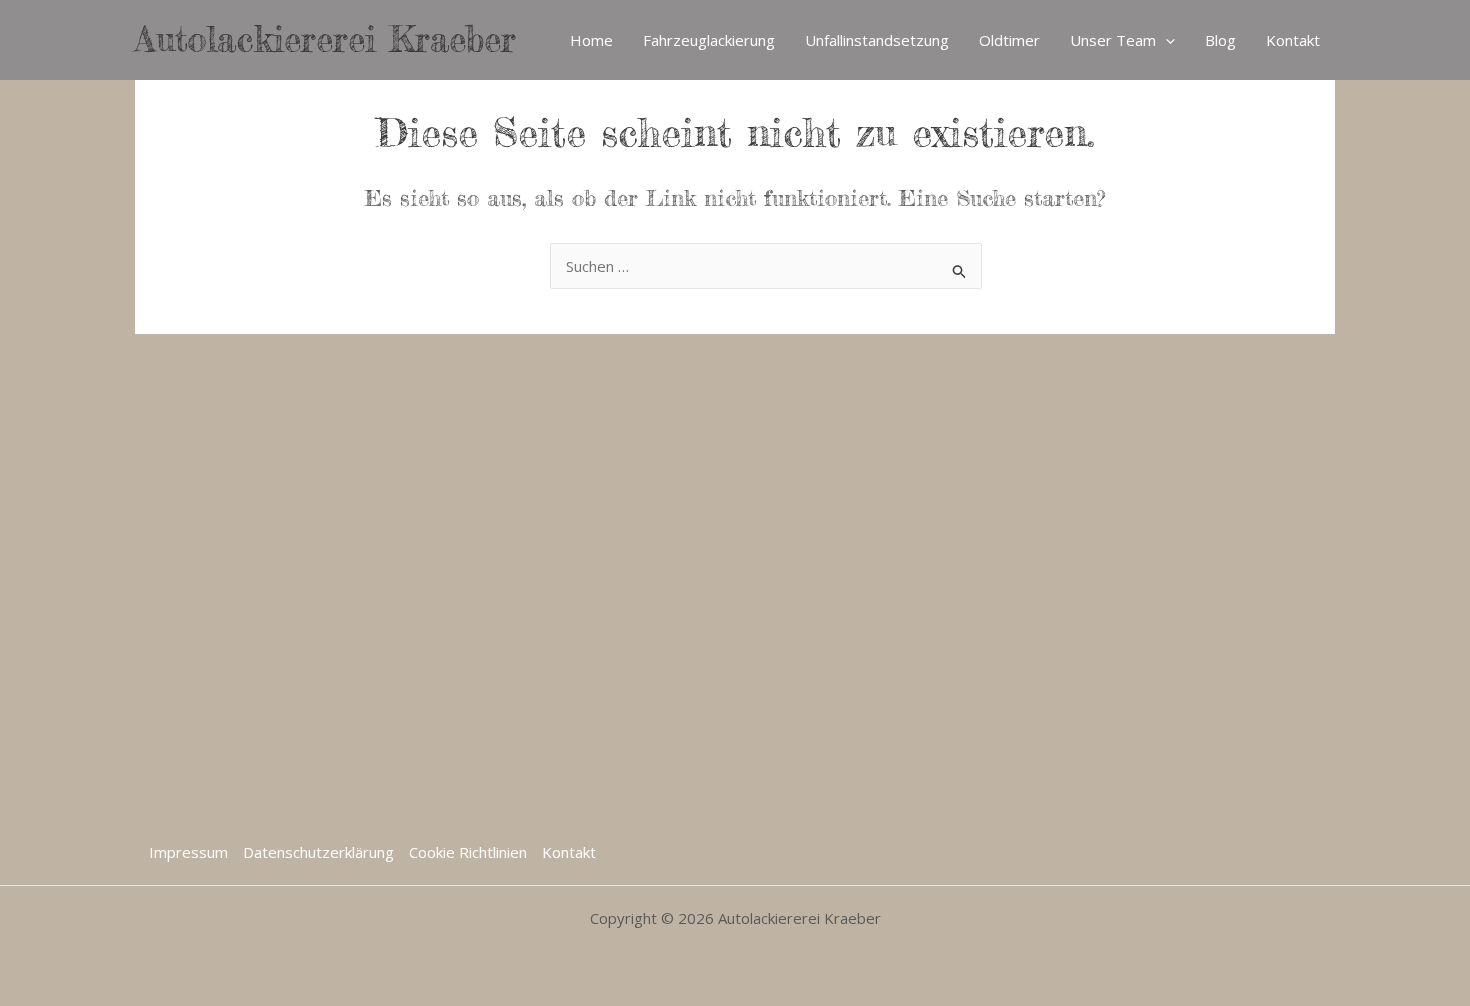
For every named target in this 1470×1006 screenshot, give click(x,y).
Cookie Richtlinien (468, 852)
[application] (1165, 40)
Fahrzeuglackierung (709, 40)
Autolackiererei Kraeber (325, 39)
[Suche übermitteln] (960, 268)
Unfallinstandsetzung (877, 40)
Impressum (188, 852)
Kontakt (1293, 40)
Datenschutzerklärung (318, 852)
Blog (1220, 40)
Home (591, 40)
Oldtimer (1009, 40)
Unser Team (1113, 40)
